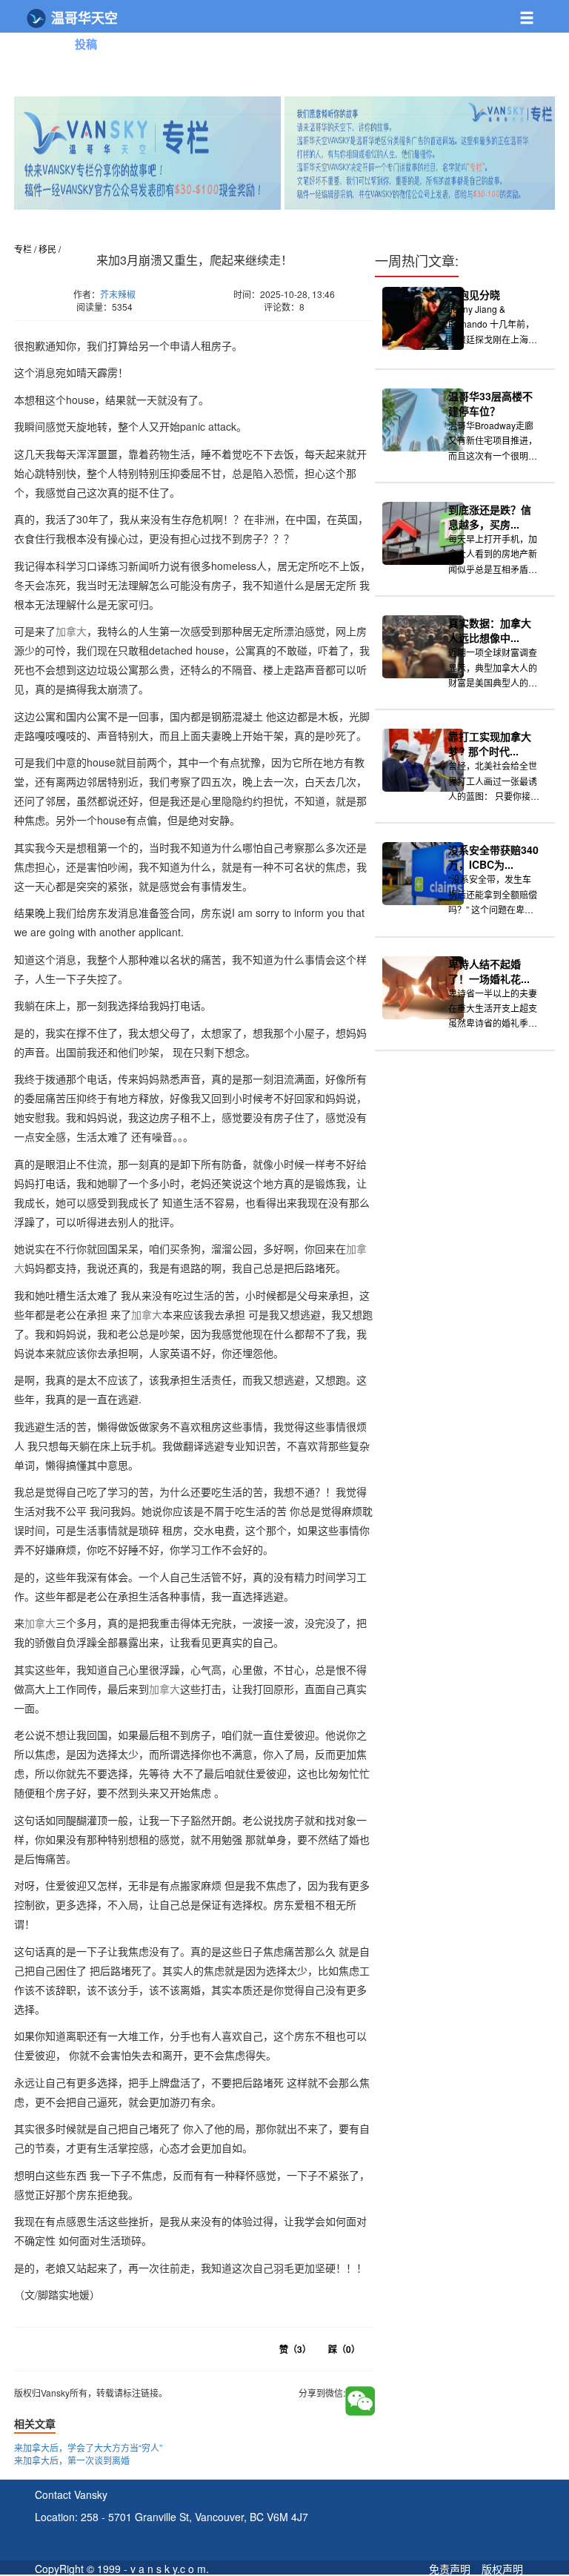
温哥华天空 (83, 18)
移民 (264, 43)
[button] (535, 12)
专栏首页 (45, 43)
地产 (130, 43)
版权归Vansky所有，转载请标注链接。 (103, 328)
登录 (470, 51)
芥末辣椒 (118, 294)
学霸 (202, 66)
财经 (175, 43)
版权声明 (502, 2569)
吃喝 (308, 43)
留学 (157, 66)
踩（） (344, 2349)
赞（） (295, 2349)
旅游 (219, 43)
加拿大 (71, 631)
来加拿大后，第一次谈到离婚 (72, 2460)
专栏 (23, 249)
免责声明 (450, 2569)
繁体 (532, 51)
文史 (246, 66)
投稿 (86, 44)
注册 (501, 51)
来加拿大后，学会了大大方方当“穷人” (88, 2447)
